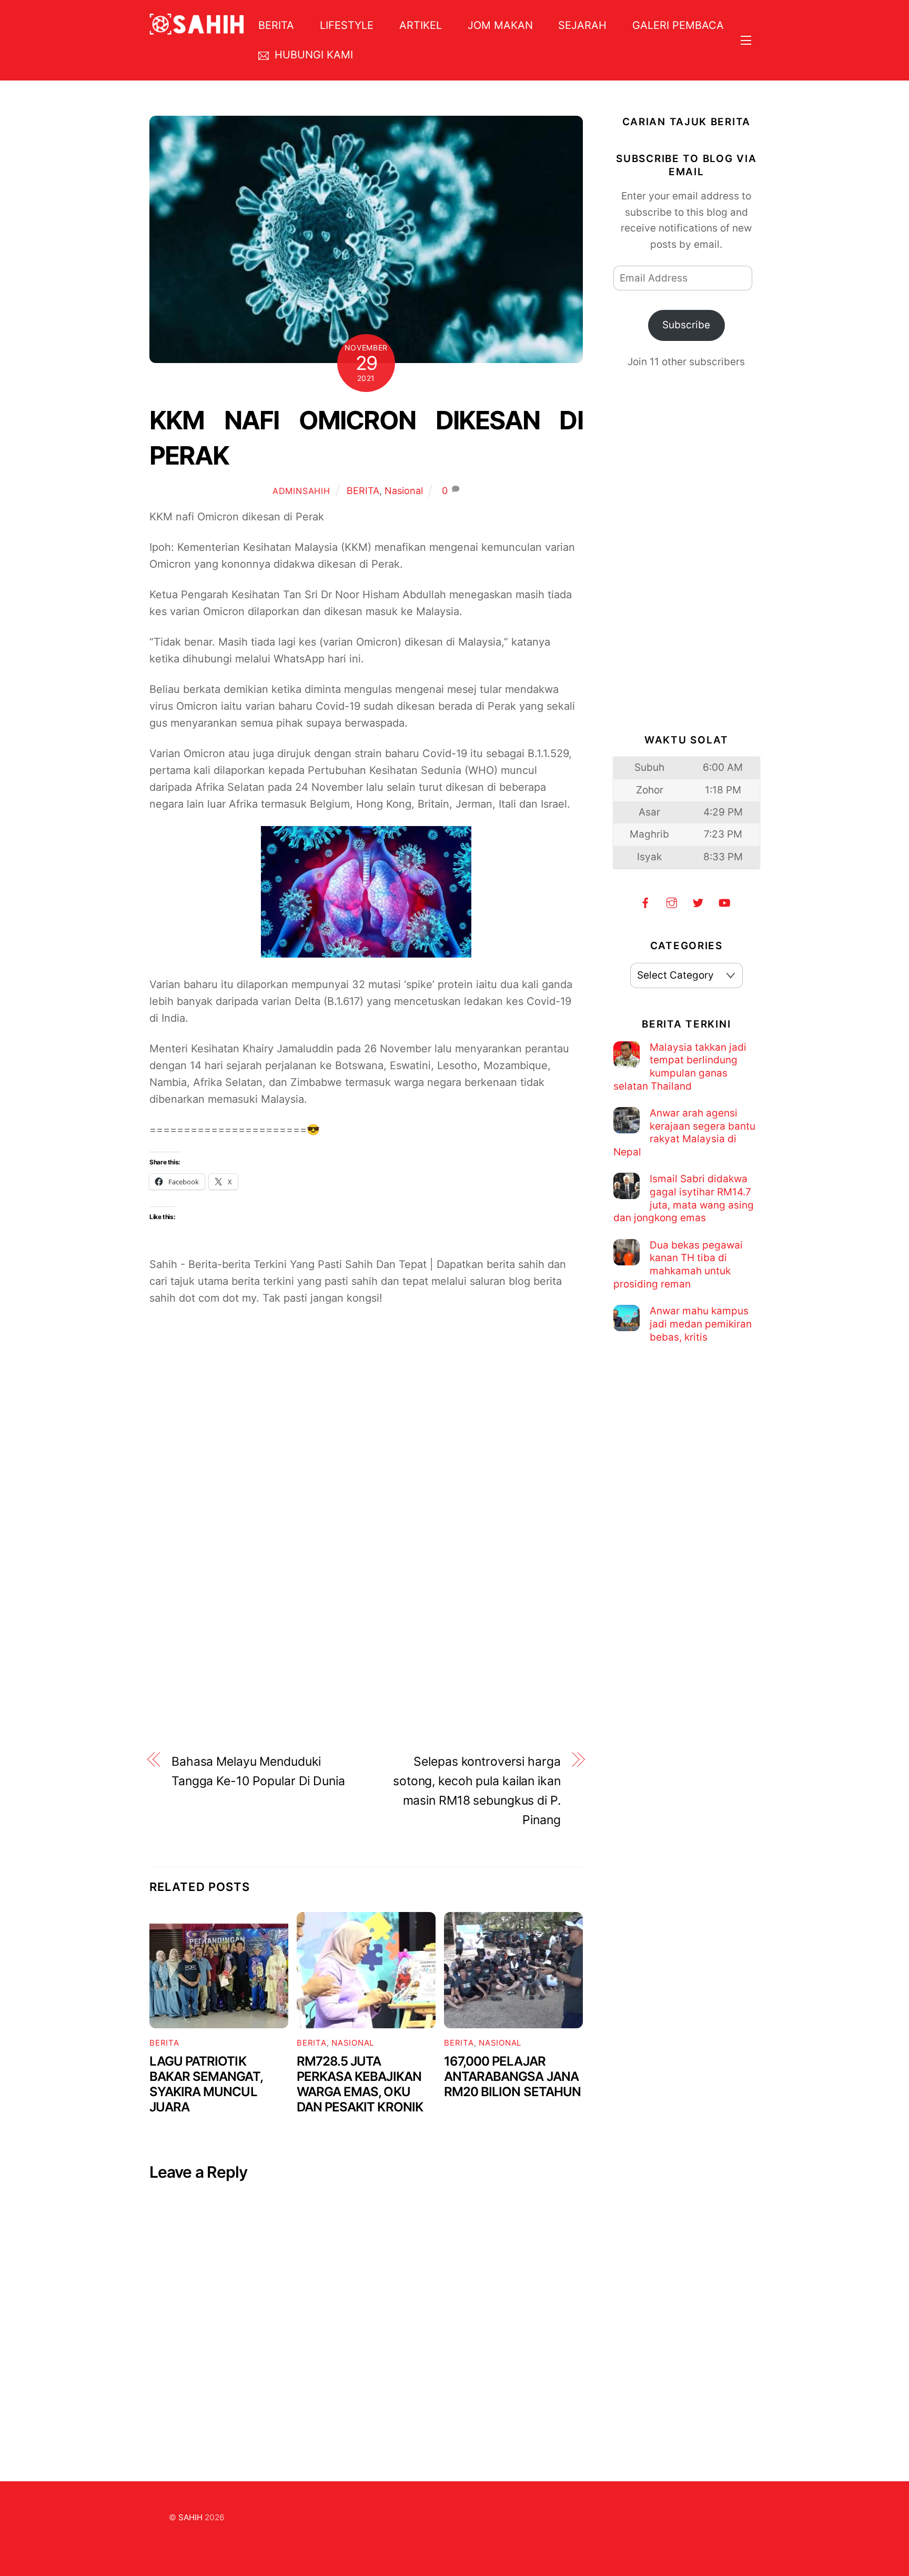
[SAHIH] (197, 28)
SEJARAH (582, 25)
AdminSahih (301, 491)
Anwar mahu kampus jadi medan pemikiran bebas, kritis (701, 1324)
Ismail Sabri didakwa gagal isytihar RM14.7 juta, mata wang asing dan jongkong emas (684, 1198)
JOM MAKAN (500, 25)
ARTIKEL (421, 25)
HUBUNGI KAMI (312, 55)
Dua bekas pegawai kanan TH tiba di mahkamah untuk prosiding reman (678, 1265)
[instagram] (672, 902)
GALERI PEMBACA (678, 25)
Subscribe (686, 325)
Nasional (404, 491)
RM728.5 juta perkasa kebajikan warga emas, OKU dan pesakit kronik (360, 2084)
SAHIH (190, 2517)
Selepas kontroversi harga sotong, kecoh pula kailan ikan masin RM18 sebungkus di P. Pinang (477, 1790)
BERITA (276, 25)
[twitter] (698, 902)
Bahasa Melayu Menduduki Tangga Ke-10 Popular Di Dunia (258, 1771)
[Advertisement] (366, 1445)
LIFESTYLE (347, 25)
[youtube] (724, 902)
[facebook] (645, 902)
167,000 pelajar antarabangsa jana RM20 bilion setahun (512, 2076)
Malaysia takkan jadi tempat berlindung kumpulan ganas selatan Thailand (680, 1067)
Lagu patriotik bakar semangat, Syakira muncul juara (206, 2084)
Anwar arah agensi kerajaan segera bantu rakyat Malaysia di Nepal (684, 1133)
